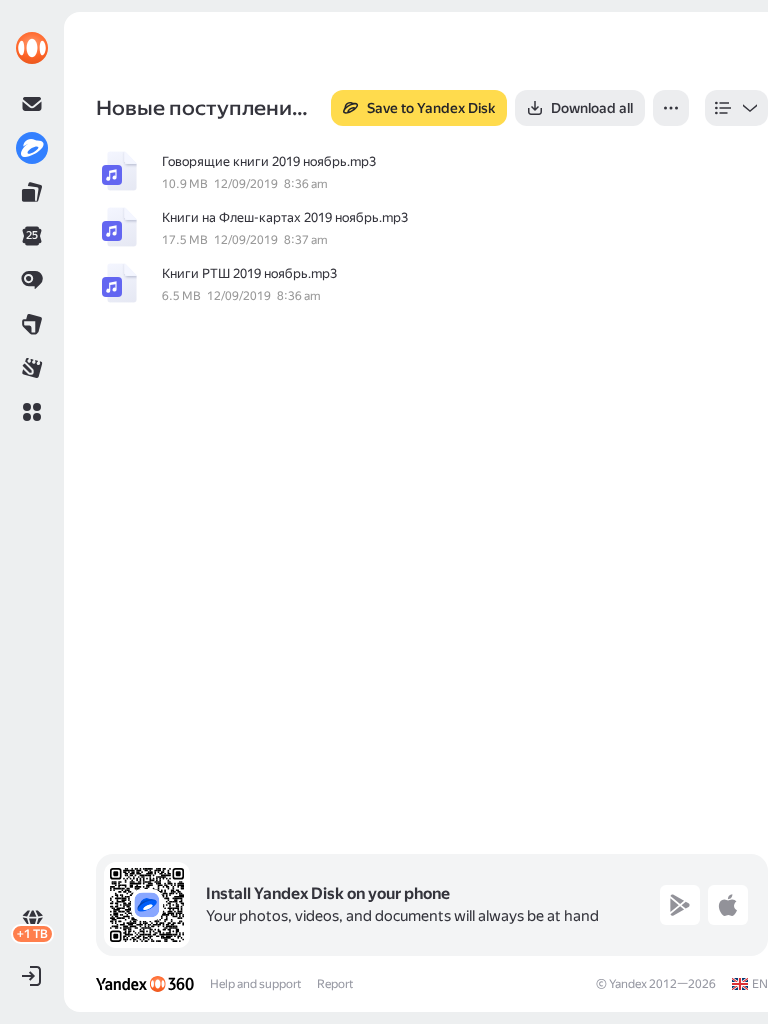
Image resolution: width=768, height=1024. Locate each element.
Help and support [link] (255, 984)
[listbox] (736, 108)
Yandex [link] (628, 984)
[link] (32, 48)
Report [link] (335, 984)
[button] (32, 412)
